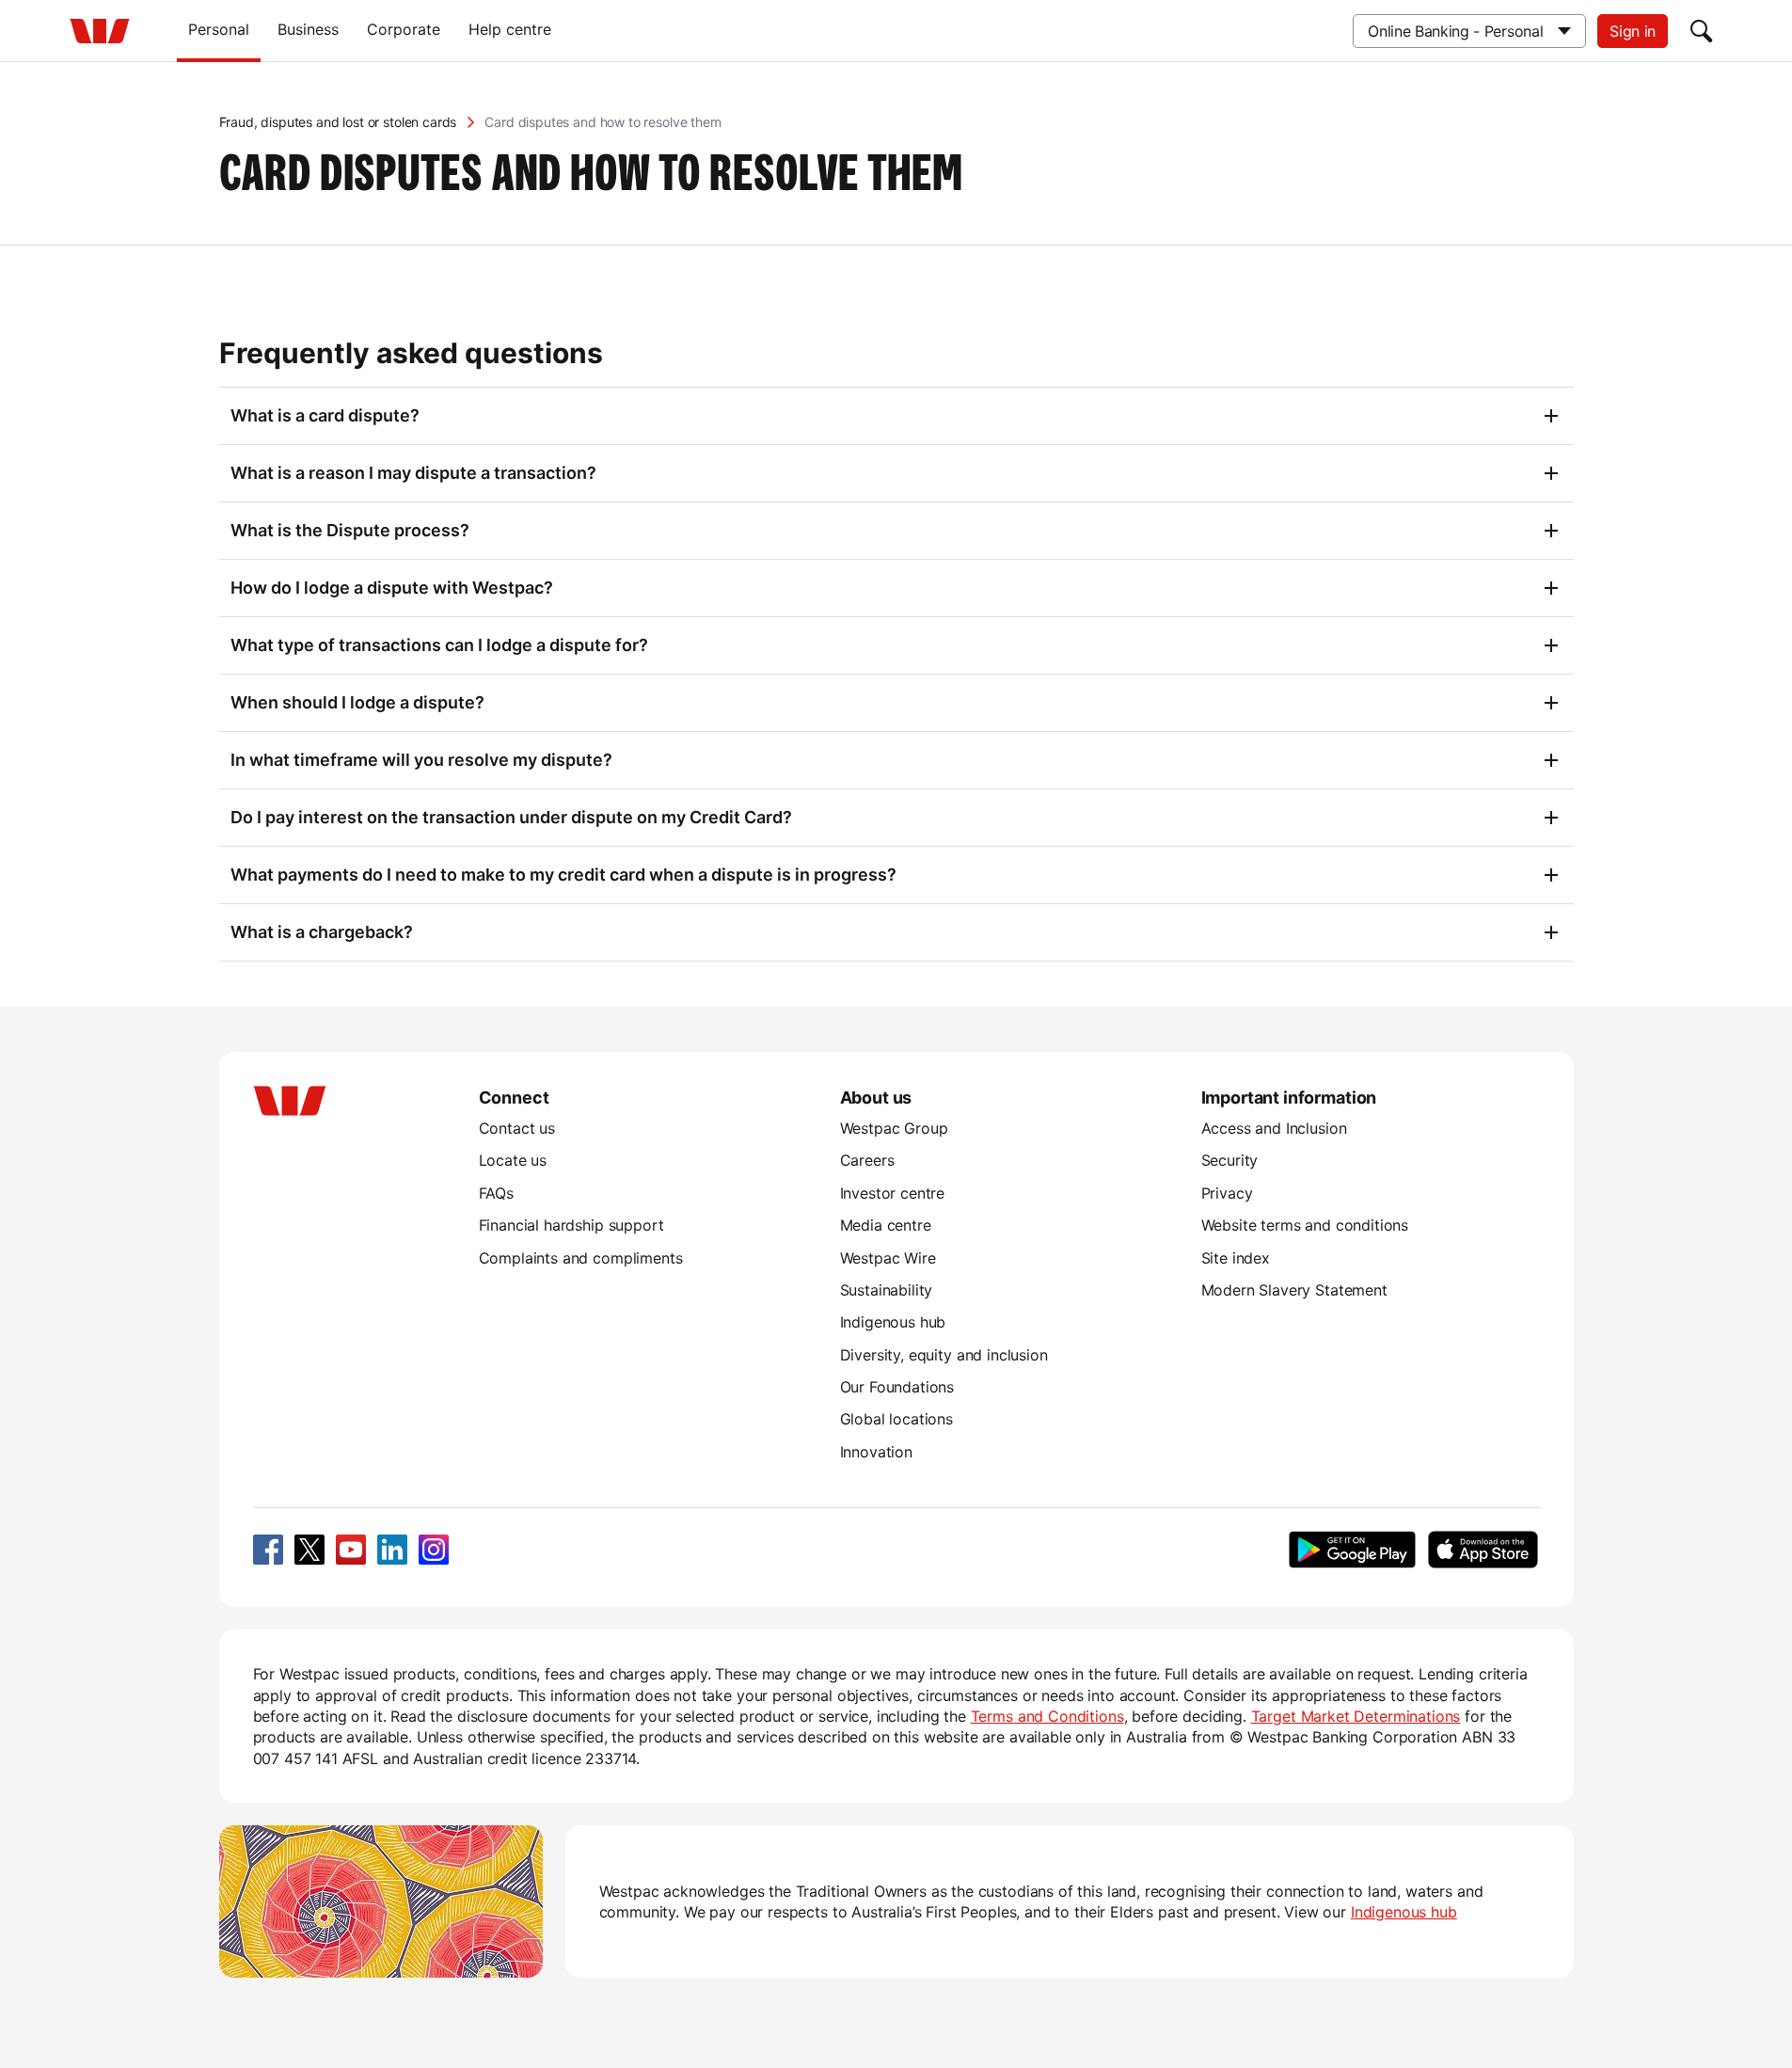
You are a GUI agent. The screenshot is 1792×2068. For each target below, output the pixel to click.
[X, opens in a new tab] (309, 1550)
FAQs (496, 1193)
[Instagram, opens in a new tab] (434, 1550)
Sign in (1633, 31)
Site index (1236, 1258)
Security (1230, 1160)
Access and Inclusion (1274, 1128)
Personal (219, 29)
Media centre (886, 1225)
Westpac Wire (888, 1258)
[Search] (1702, 31)
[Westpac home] (100, 31)
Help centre (510, 29)
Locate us (513, 1160)
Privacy (1227, 1193)
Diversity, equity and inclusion (944, 1355)
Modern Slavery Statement (1294, 1290)
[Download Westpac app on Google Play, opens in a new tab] (1352, 1550)
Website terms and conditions (1305, 1225)
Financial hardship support (571, 1225)
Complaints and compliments (581, 1258)
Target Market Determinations (1356, 1716)
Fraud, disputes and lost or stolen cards (338, 122)
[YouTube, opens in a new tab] (351, 1550)
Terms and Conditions (1047, 1716)
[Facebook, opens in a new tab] (268, 1550)
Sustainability (887, 1290)
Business (308, 29)
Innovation (876, 1452)
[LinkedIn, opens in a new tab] (392, 1550)
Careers (867, 1160)
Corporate (404, 29)
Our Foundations (897, 1387)
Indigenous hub (893, 1322)
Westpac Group (894, 1128)
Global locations (897, 1419)
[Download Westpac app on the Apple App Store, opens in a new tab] (1483, 1550)
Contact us (517, 1128)
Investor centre (893, 1193)
